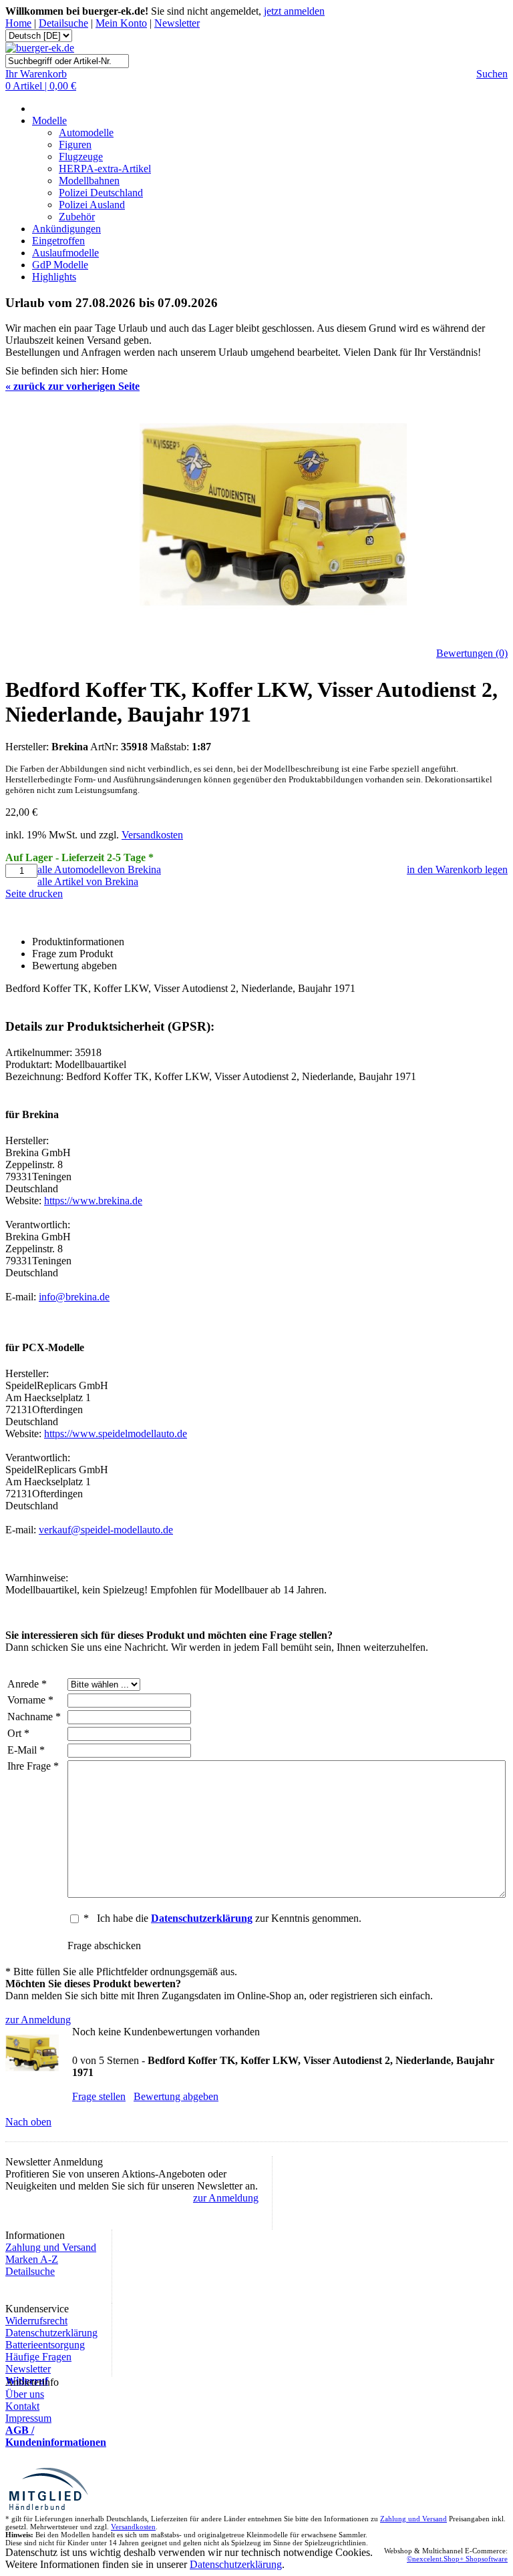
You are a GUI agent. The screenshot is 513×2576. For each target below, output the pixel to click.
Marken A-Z (32, 2259)
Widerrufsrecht (36, 2321)
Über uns (25, 2394)
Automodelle (86, 133)
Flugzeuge (81, 157)
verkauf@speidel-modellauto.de (106, 1530)
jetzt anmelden (294, 11)
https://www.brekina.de (93, 1201)
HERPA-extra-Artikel (105, 169)
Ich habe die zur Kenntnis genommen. (229, 1918)
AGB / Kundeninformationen (56, 2436)
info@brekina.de (74, 1297)
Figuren (75, 145)
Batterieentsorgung (45, 2345)
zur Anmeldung (38, 2020)
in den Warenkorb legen (457, 869)
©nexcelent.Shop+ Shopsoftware (457, 2559)
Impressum (28, 2418)
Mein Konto (121, 23)
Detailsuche (63, 23)
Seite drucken (34, 893)
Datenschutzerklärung (51, 2333)
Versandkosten (152, 835)
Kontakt (22, 2406)
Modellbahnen (89, 181)
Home (18, 23)
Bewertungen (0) (472, 653)
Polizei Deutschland (101, 193)
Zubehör (77, 217)
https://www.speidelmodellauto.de (116, 1434)
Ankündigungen (66, 229)
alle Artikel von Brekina (88, 881)
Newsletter (177, 23)
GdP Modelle (60, 265)
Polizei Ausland (92, 205)
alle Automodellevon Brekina (99, 869)
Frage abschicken (104, 1946)
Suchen (492, 74)
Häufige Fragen (38, 2357)
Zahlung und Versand (51, 2247)
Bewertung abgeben (176, 2096)
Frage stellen (99, 2096)
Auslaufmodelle (65, 253)
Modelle (49, 120)
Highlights (54, 277)
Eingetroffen (58, 241)
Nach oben (28, 2122)
